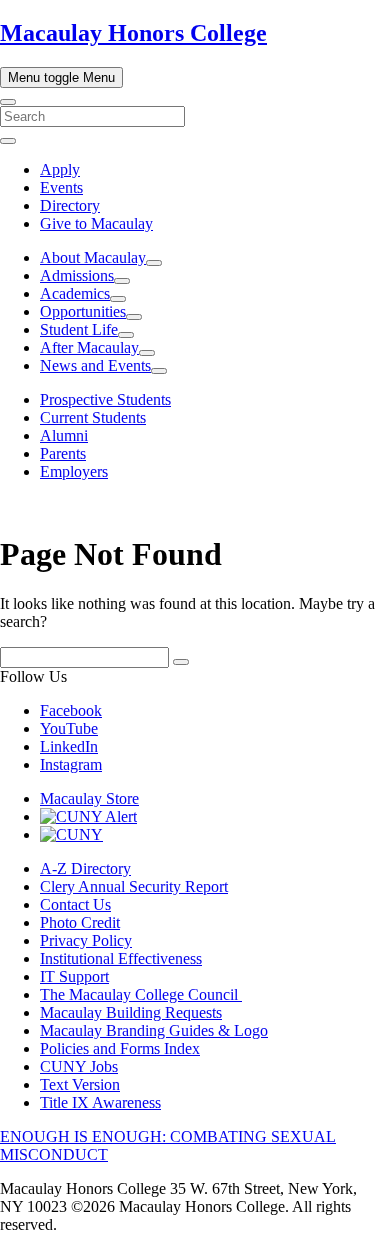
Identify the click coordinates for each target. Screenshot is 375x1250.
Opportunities (83, 311)
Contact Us (75, 904)
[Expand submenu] (154, 263)
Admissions (77, 275)
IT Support (74, 976)
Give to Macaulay (96, 223)
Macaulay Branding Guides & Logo (154, 1030)
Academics (75, 293)
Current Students (93, 417)
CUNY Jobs (79, 1066)
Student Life (79, 329)
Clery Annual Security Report (134, 886)
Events (61, 187)
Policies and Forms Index (120, 1048)
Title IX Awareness (100, 1102)
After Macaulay (89, 347)
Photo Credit (80, 922)
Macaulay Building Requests (131, 1012)
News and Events (95, 365)
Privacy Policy (86, 940)
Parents (63, 453)
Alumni (64, 435)
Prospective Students (105, 399)
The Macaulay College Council (141, 994)
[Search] (8, 102)
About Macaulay (93, 257)
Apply (60, 169)
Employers (74, 471)
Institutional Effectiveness (121, 958)
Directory (70, 205)
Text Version (80, 1084)
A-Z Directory (85, 868)
